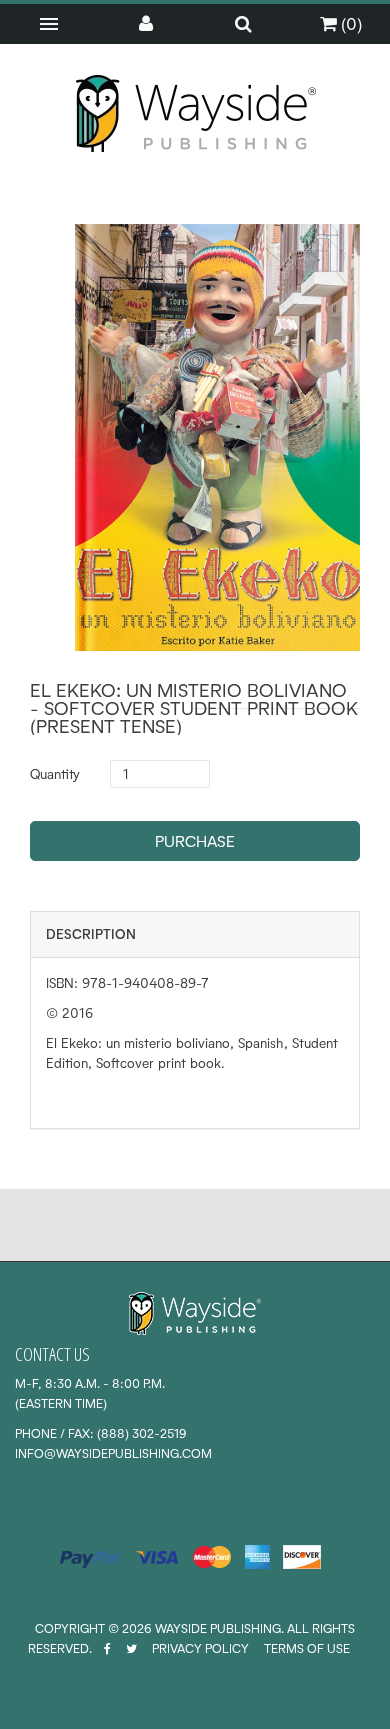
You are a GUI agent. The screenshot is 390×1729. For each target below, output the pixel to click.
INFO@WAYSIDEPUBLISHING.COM (113, 1453)
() (349, 23)
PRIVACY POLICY (200, 1648)
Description (91, 934)
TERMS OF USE (307, 1648)
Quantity (55, 774)
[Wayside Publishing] (195, 114)
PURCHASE (195, 841)
